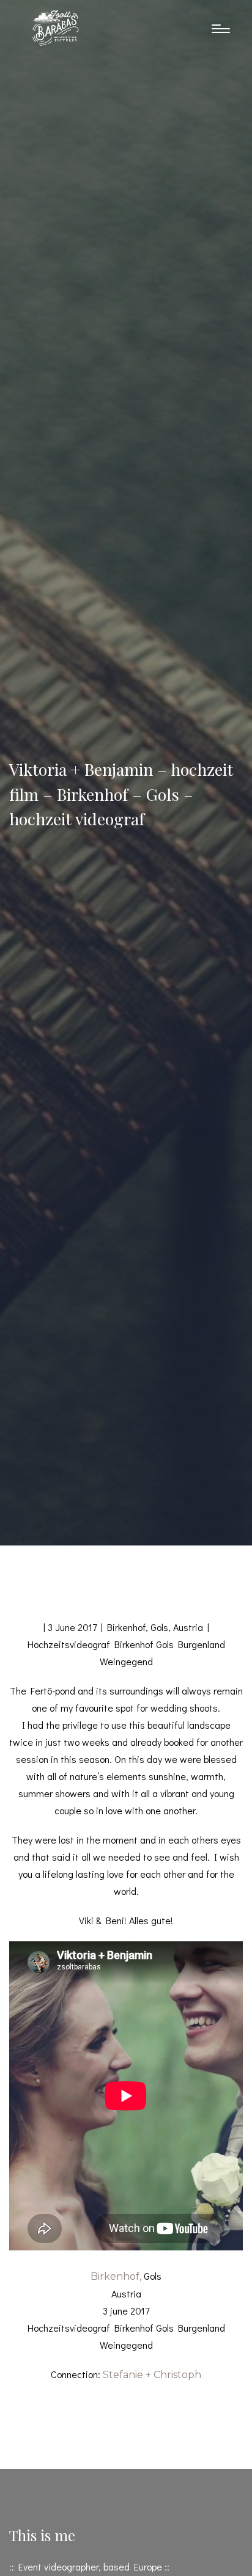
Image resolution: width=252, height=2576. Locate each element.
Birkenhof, (116, 2276)
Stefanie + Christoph (152, 2375)
